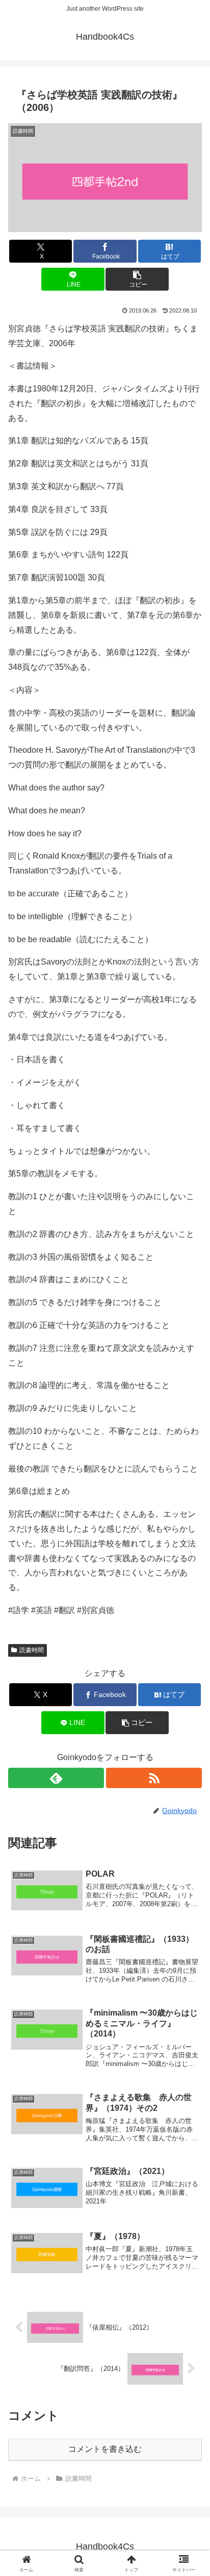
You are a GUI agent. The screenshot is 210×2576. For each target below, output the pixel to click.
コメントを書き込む (105, 2449)
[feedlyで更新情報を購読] (56, 1778)
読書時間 (32, 1650)
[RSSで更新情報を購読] (154, 1778)
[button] (137, 279)
